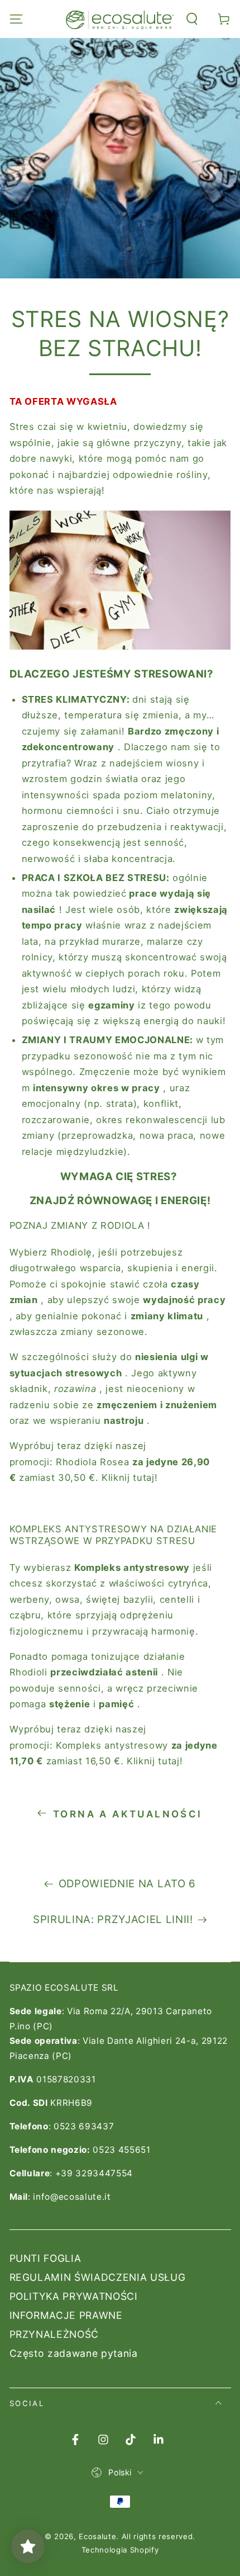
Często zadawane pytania (74, 2353)
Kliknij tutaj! (129, 1478)
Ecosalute (97, 2536)
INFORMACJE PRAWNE (66, 2315)
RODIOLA (123, 1225)
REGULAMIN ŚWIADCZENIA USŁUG (98, 2277)
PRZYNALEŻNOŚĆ (54, 2334)
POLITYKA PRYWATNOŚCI (74, 2296)
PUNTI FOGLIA (45, 2258)
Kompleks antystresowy (112, 1745)
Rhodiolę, (73, 1252)
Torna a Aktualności (128, 1814)
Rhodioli (28, 1672)
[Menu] (16, 19)
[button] (192, 19)
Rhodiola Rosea (92, 1462)
